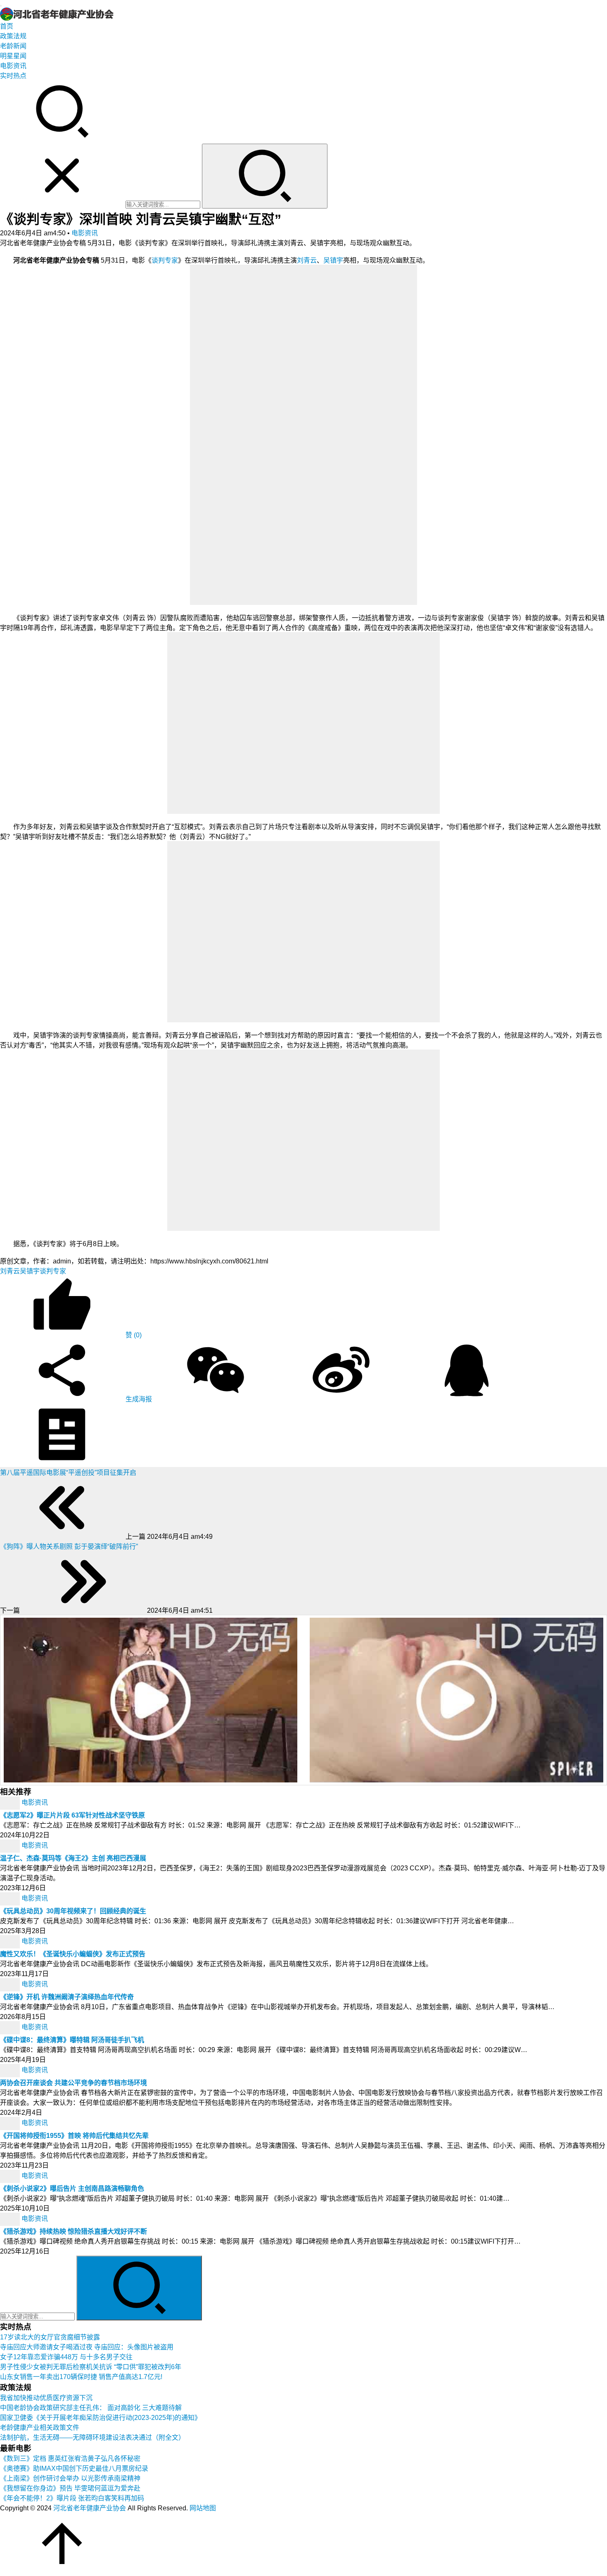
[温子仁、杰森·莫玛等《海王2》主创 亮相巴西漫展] (11, 1846)
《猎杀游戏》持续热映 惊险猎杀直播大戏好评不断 (74, 2231)
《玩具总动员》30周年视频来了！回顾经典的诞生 (73, 1911)
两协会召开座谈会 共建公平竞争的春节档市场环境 (74, 2083)
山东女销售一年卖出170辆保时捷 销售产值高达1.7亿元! (81, 2377)
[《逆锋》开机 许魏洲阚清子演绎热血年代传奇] (11, 1985)
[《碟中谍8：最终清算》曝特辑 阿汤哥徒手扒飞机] (11, 2027)
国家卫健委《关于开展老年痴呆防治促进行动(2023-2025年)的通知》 (101, 2418)
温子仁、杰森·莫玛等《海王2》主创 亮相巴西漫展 (73, 1858)
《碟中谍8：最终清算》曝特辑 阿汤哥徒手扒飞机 (72, 2040)
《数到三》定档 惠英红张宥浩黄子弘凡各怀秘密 (70, 2459)
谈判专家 (165, 260)
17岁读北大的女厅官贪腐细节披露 (50, 2337)
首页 (7, 26)
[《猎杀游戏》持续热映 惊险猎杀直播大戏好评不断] (11, 2219)
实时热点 (13, 76)
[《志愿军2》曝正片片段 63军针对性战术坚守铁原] (11, 1803)
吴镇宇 (333, 260)
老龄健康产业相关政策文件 (40, 2428)
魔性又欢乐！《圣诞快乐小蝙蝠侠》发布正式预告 (73, 1954)
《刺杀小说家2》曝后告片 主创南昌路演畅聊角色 (72, 2189)
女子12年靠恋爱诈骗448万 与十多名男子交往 (66, 2357)
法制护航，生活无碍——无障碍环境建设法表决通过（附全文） (92, 2437)
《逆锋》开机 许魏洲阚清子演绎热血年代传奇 (67, 1997)
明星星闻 (13, 56)
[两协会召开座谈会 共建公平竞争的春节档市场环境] (11, 2070)
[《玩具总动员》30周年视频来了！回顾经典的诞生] (11, 1899)
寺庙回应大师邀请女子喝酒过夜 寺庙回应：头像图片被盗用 (87, 2347)
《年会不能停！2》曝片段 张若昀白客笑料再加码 (72, 2498)
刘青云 (307, 260)
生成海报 (138, 1399)
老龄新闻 (13, 46)
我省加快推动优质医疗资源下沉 (46, 2398)
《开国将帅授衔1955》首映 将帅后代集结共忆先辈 (74, 2136)
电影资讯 (13, 66)
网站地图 (203, 2508)
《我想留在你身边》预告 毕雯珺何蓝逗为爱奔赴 (70, 2488)
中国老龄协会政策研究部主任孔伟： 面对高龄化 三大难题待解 (91, 2408)
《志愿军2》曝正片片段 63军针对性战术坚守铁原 (72, 1815)
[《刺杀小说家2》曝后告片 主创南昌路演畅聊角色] (11, 2176)
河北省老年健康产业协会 (90, 2508)
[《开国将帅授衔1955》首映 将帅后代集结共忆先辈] (11, 2123)
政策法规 (13, 36)
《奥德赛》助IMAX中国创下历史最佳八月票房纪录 (74, 2468)
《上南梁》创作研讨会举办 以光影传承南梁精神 (70, 2478)
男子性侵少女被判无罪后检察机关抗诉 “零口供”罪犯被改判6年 (91, 2367)
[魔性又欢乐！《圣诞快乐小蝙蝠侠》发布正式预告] (11, 1942)
